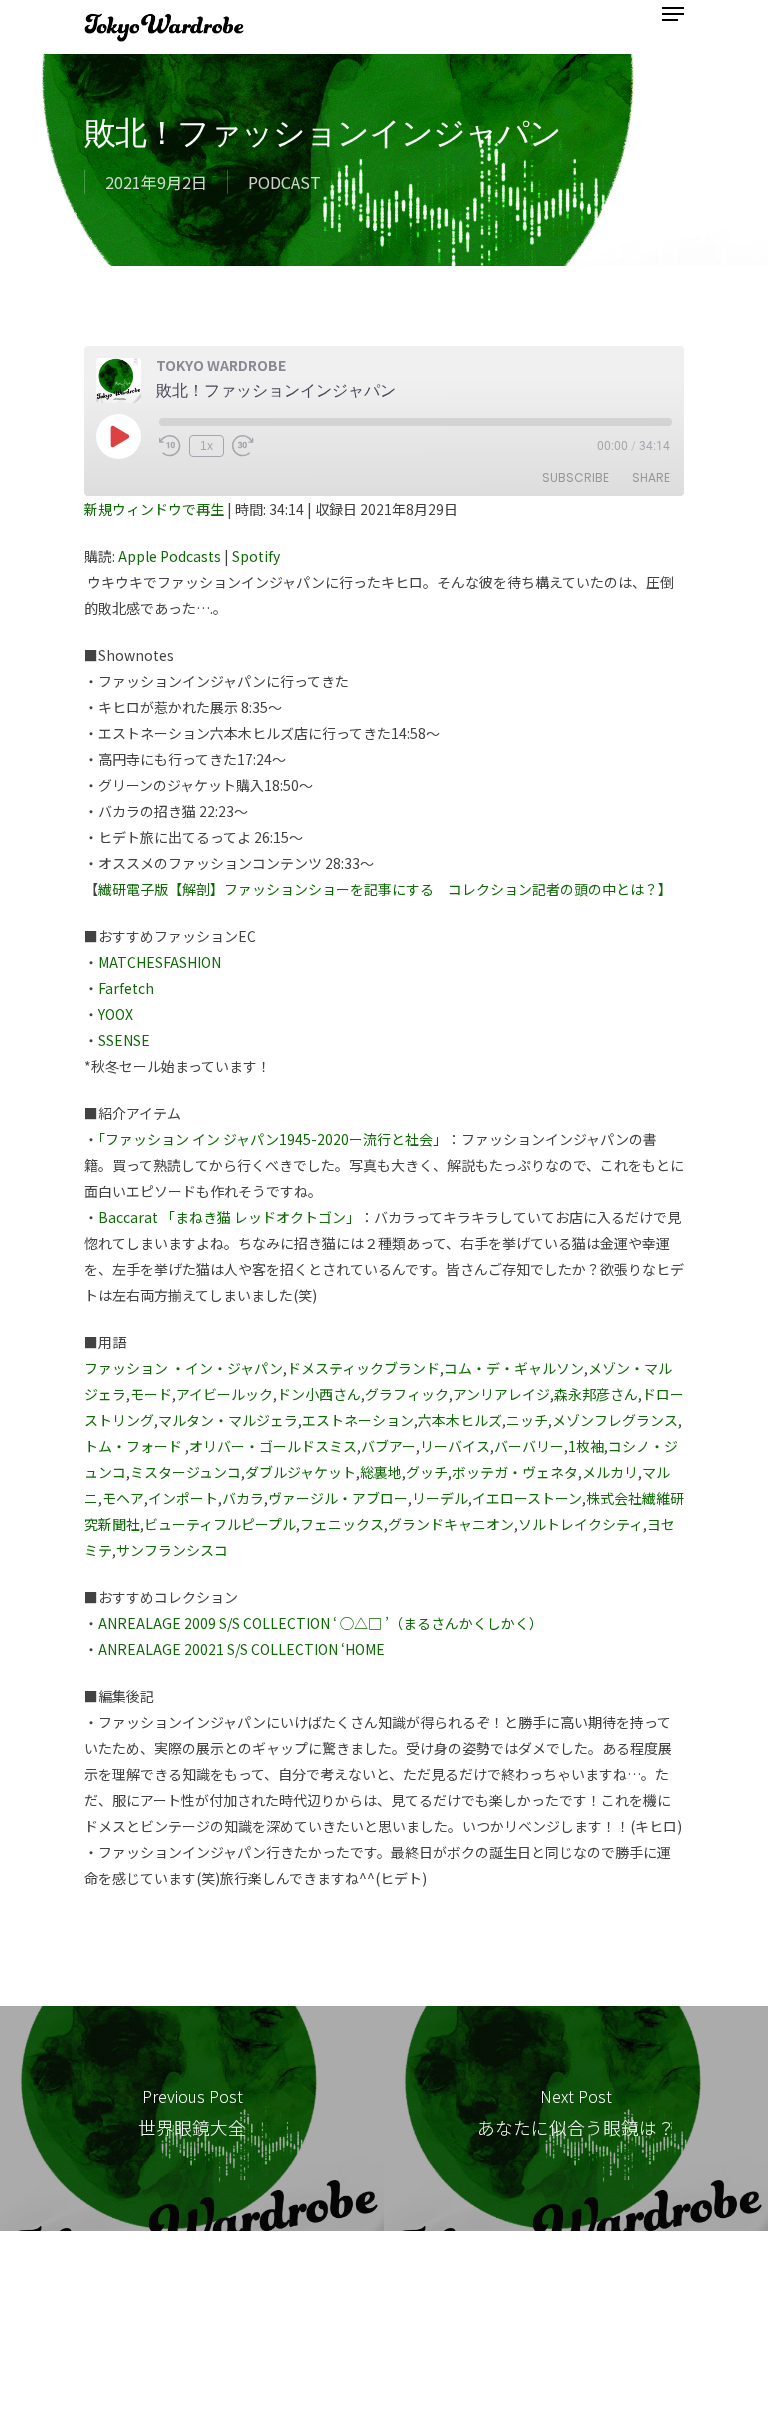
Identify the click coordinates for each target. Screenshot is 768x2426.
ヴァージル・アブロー (338, 1498)
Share (651, 477)
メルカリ (610, 1472)
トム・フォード (133, 1446)
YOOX (115, 1014)
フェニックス (342, 1524)
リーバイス (455, 1446)
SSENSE (124, 1040)
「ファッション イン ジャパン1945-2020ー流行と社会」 (272, 1139)
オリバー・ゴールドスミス (273, 1446)
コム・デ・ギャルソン (514, 1368)
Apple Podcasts (169, 556)
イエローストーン (527, 1498)
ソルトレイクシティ (580, 1524)
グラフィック (407, 1394)
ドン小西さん (319, 1394)
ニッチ (527, 1420)
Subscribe (575, 477)
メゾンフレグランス (615, 1420)
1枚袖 (586, 1446)
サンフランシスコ (172, 1550)
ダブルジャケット (300, 1472)
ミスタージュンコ (185, 1472)
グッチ (427, 1472)
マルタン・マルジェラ (228, 1420)
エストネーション (358, 1420)
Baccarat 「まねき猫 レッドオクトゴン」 (229, 1217)
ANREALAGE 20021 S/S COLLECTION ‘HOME (241, 1649)
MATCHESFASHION (159, 962)
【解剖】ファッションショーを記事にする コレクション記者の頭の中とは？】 (420, 889)
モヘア (123, 1498)
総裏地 (381, 1472)
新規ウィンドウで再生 (154, 509)
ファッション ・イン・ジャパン (183, 1368)
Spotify (256, 556)
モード (151, 1394)
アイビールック (224, 1394)
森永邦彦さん (596, 1394)
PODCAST (284, 182)
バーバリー (529, 1446)
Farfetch (126, 988)
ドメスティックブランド (363, 1368)
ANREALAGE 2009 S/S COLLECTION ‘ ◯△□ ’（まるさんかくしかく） (320, 1623)
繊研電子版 (133, 889)
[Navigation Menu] (673, 14)
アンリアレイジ (501, 1394)
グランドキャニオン (451, 1524)
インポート (183, 1498)
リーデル (440, 1498)
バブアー (388, 1446)
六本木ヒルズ (460, 1420)
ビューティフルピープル (220, 1524)
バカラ (243, 1498)
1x (206, 446)
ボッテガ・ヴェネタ (515, 1472)
